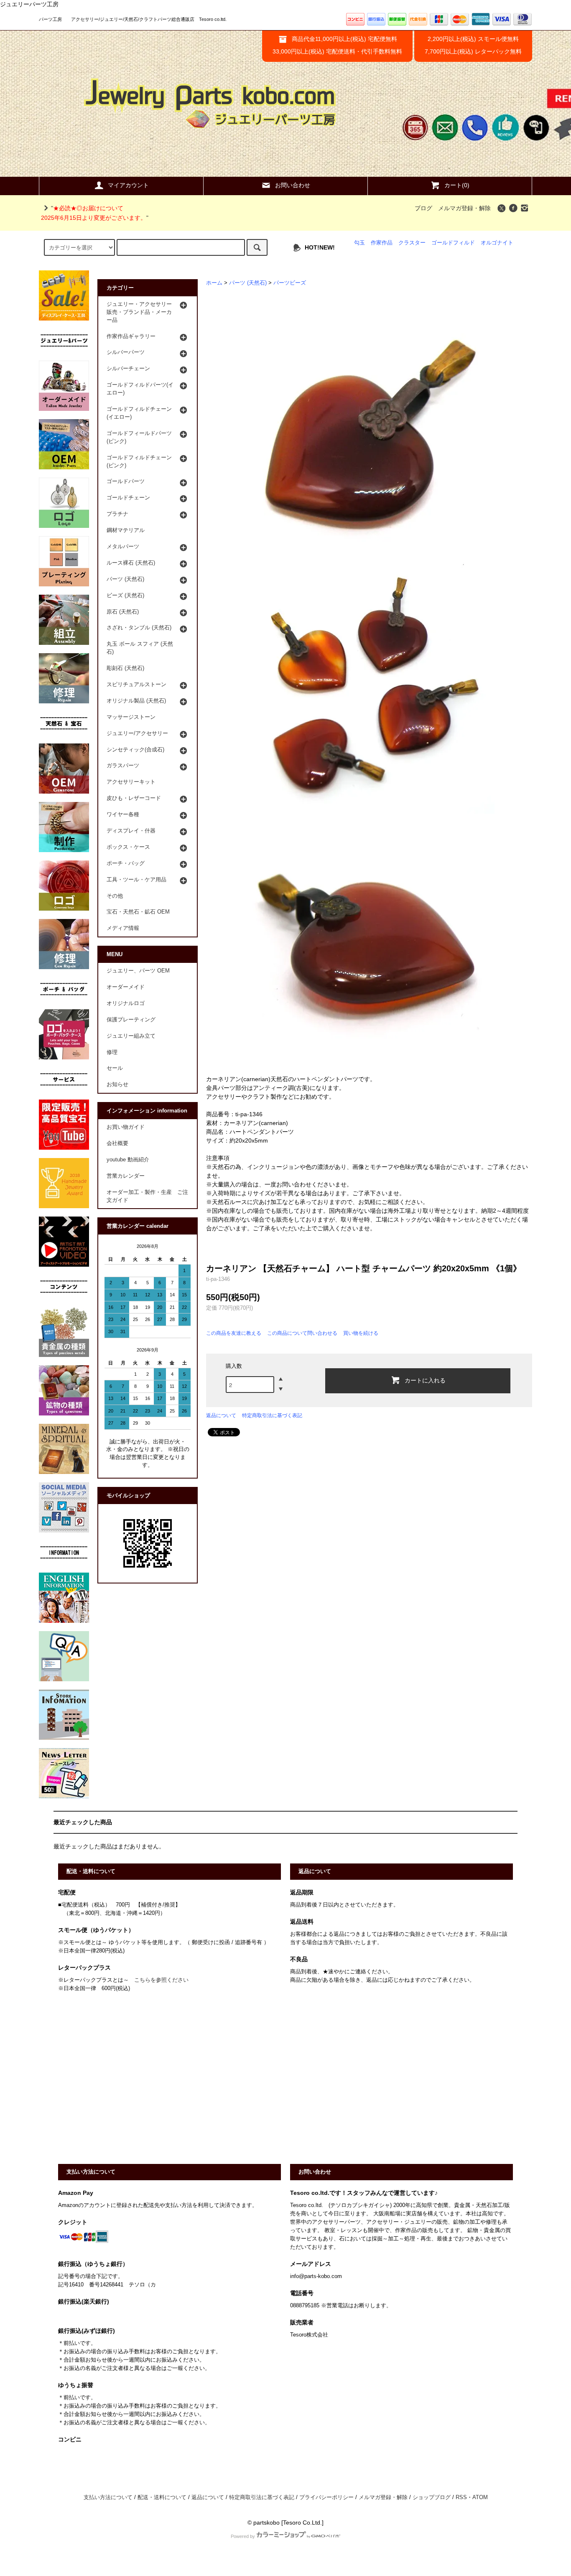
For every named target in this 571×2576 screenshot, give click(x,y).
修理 (112, 1052)
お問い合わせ (293, 185)
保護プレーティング (131, 1020)
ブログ (423, 208)
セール (115, 1068)
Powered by (243, 2536)
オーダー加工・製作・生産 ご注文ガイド (147, 1196)
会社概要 (117, 1143)
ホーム (214, 283)
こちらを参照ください (161, 1980)
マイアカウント (128, 185)
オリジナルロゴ (126, 1003)
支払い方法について (108, 2497)
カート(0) (457, 185)
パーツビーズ (290, 283)
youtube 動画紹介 (128, 1160)
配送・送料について (162, 2497)
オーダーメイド (126, 987)
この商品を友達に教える (234, 1333)
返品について (221, 1415)
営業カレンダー (126, 1176)
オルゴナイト (497, 243)
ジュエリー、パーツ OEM (138, 971)
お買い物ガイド (126, 1127)
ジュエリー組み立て (131, 1036)
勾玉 (359, 243)
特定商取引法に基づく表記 (272, 1415)
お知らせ (117, 1084)
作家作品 (382, 243)
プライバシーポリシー (326, 2497)
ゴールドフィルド (453, 243)
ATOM (480, 2497)
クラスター (412, 243)
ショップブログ (432, 2497)
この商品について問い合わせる (302, 1333)
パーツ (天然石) (248, 283)
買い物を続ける (361, 1333)
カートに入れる (425, 1380)
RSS (461, 2497)
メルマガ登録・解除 (464, 208)
